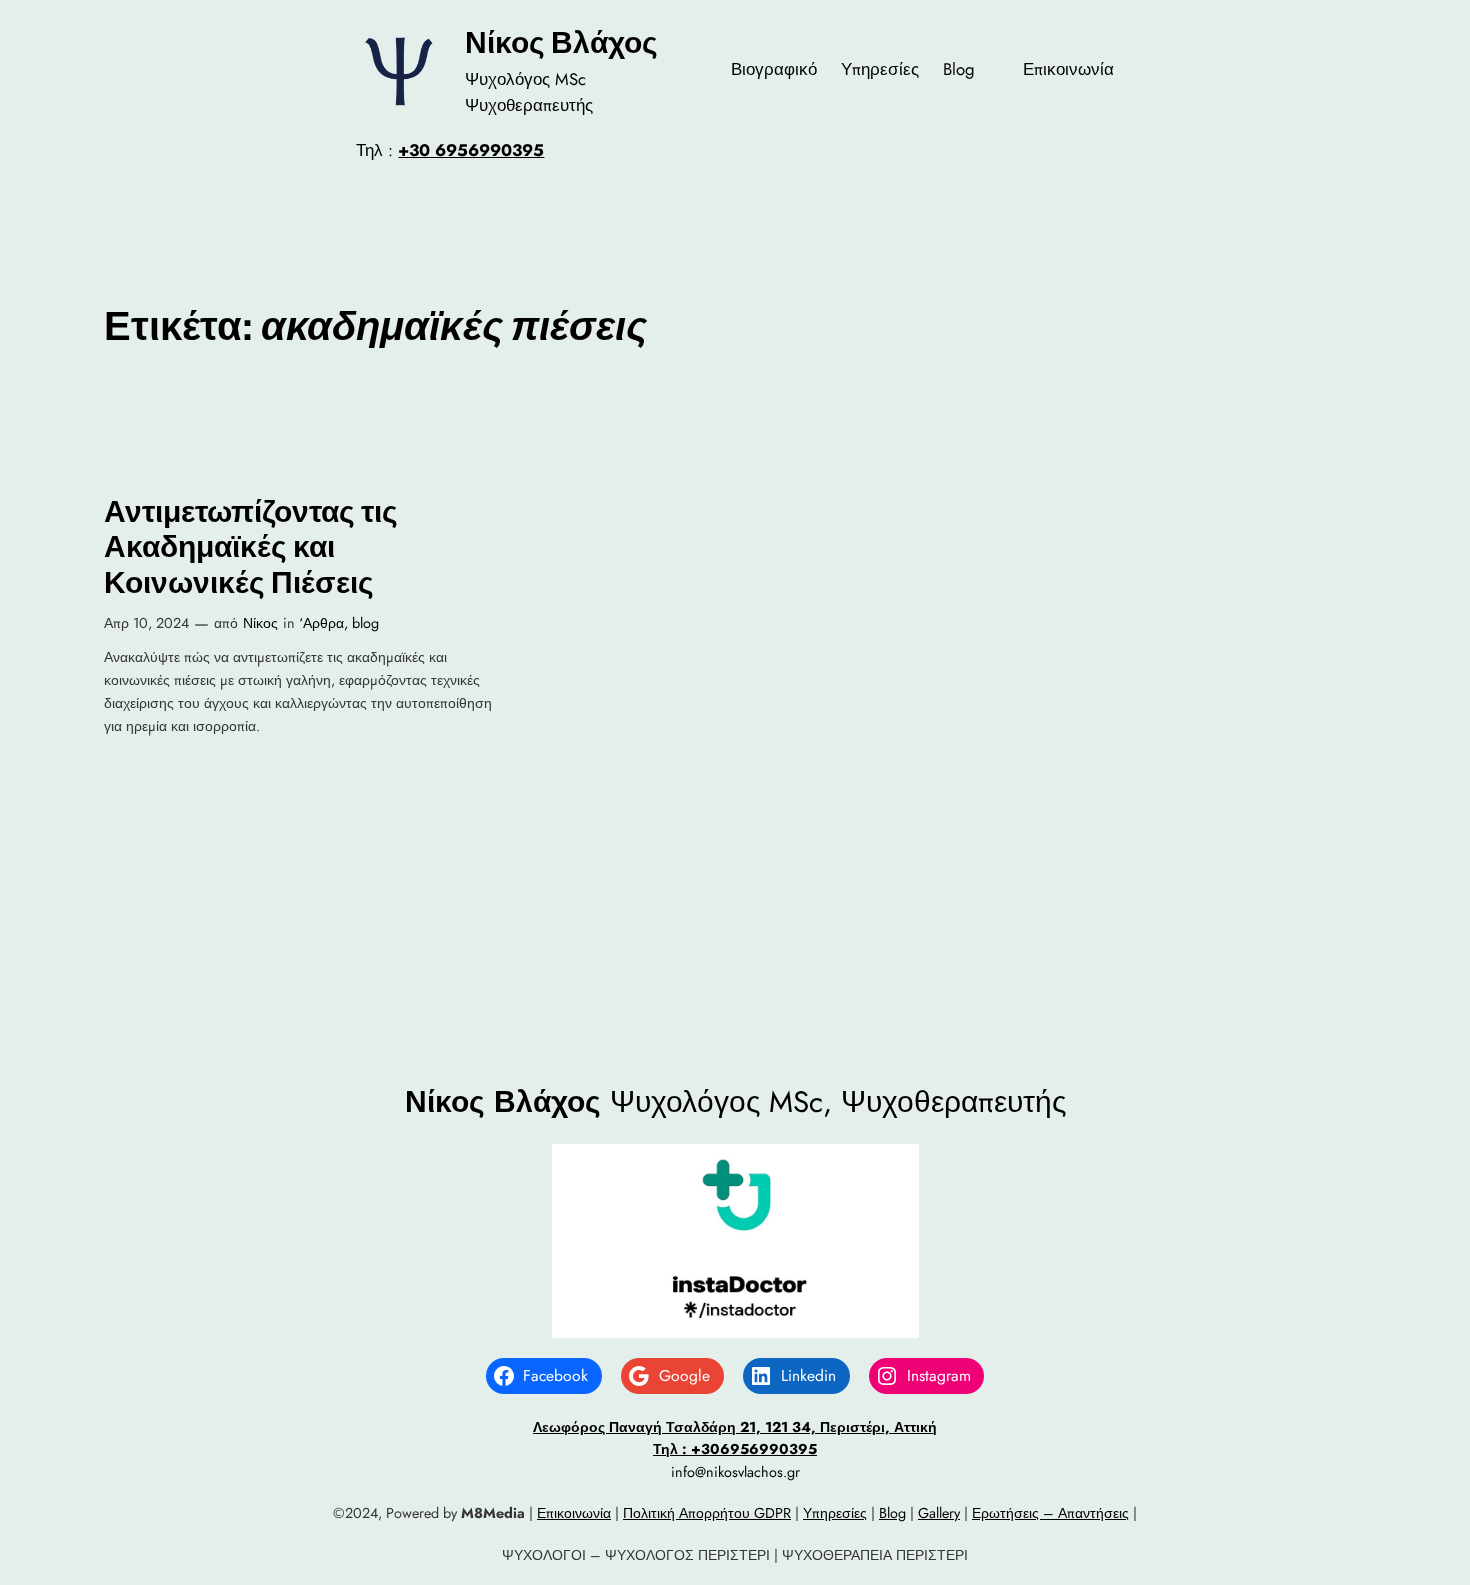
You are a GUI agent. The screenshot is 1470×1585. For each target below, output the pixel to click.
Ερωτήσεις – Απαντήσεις (1050, 1513)
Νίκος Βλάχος (561, 42)
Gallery (939, 1513)
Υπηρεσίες (835, 1513)
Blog (892, 1513)
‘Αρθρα (321, 623)
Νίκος (260, 623)
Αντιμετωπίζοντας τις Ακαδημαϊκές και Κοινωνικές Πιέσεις (251, 547)
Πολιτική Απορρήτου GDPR (707, 1513)
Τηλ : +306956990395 (735, 1449)
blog (365, 623)
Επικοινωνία (574, 1513)
